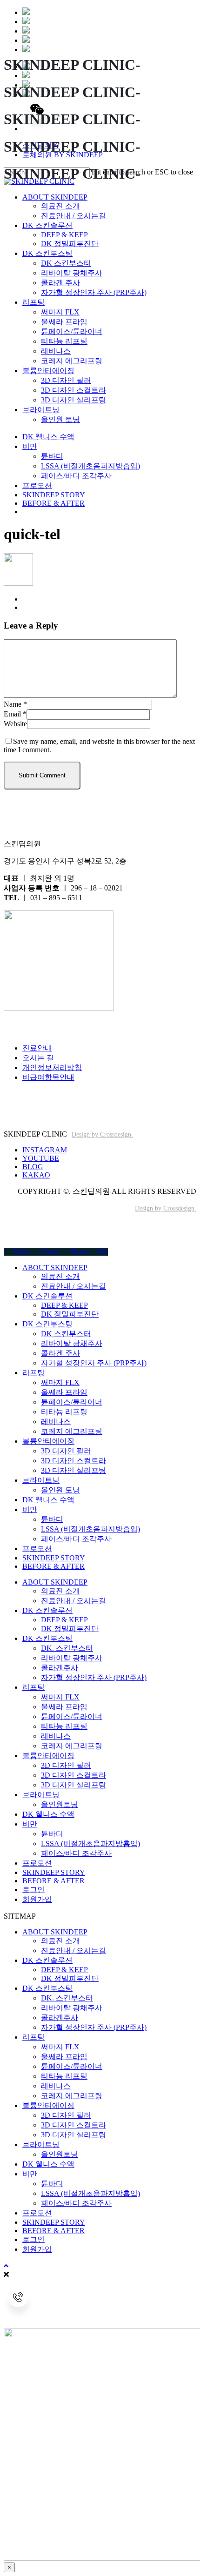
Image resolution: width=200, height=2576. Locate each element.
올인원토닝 (60, 1804)
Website (15, 724)
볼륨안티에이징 (48, 1441)
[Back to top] (6, 2266)
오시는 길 (38, 1058)
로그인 (33, 1890)
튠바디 (52, 1519)
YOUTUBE (41, 1158)
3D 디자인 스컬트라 (73, 1461)
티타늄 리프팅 (64, 1412)
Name (15, 704)
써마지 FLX (60, 1382)
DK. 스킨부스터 (67, 1648)
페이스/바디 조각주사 (76, 1539)
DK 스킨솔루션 (47, 1296)
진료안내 (37, 1048)
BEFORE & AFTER (53, 1566)
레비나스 (56, 1422)
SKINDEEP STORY (54, 1558)
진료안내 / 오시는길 (73, 1286)
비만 (30, 1509)
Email (15, 714)
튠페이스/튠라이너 (72, 1402)
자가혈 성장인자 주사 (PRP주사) (94, 1363)
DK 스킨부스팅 (47, 1324)
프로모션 (37, 1549)
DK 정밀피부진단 (70, 1314)
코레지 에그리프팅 (72, 1431)
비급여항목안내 (48, 1077)
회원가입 (37, 1899)
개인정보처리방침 (52, 1067)
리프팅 (33, 1373)
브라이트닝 (41, 1480)
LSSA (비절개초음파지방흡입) (90, 1529)
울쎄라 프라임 (64, 1392)
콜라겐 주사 (60, 1353)
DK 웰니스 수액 (48, 1500)
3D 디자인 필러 (66, 1451)
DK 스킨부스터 (66, 1334)
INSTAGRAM (45, 1150)
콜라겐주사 (60, 1668)
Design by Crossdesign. (102, 1134)
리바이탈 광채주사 (72, 1343)
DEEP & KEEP (64, 1305)
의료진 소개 (60, 1276)
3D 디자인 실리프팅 (73, 1470)
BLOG (33, 1167)
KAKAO (36, 1175)
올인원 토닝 (60, 1490)
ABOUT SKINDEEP (55, 1268)
